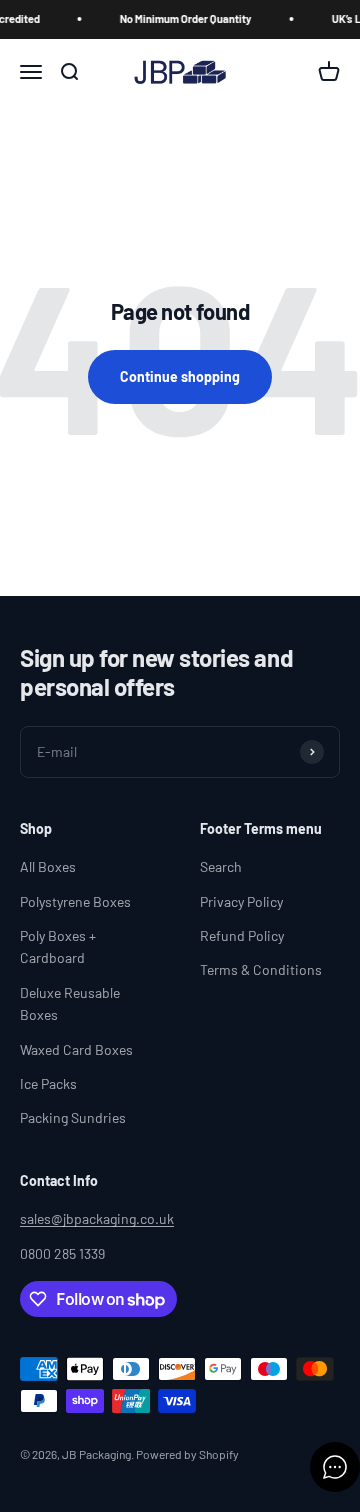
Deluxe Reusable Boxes (70, 1003)
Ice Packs (48, 1083)
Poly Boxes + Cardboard (58, 946)
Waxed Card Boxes (76, 1049)
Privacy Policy (241, 901)
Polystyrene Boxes (75, 901)
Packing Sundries (73, 1117)
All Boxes (48, 866)
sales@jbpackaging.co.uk (97, 1218)
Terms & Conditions (261, 969)
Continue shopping (180, 376)
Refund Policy (242, 935)
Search (221, 866)
